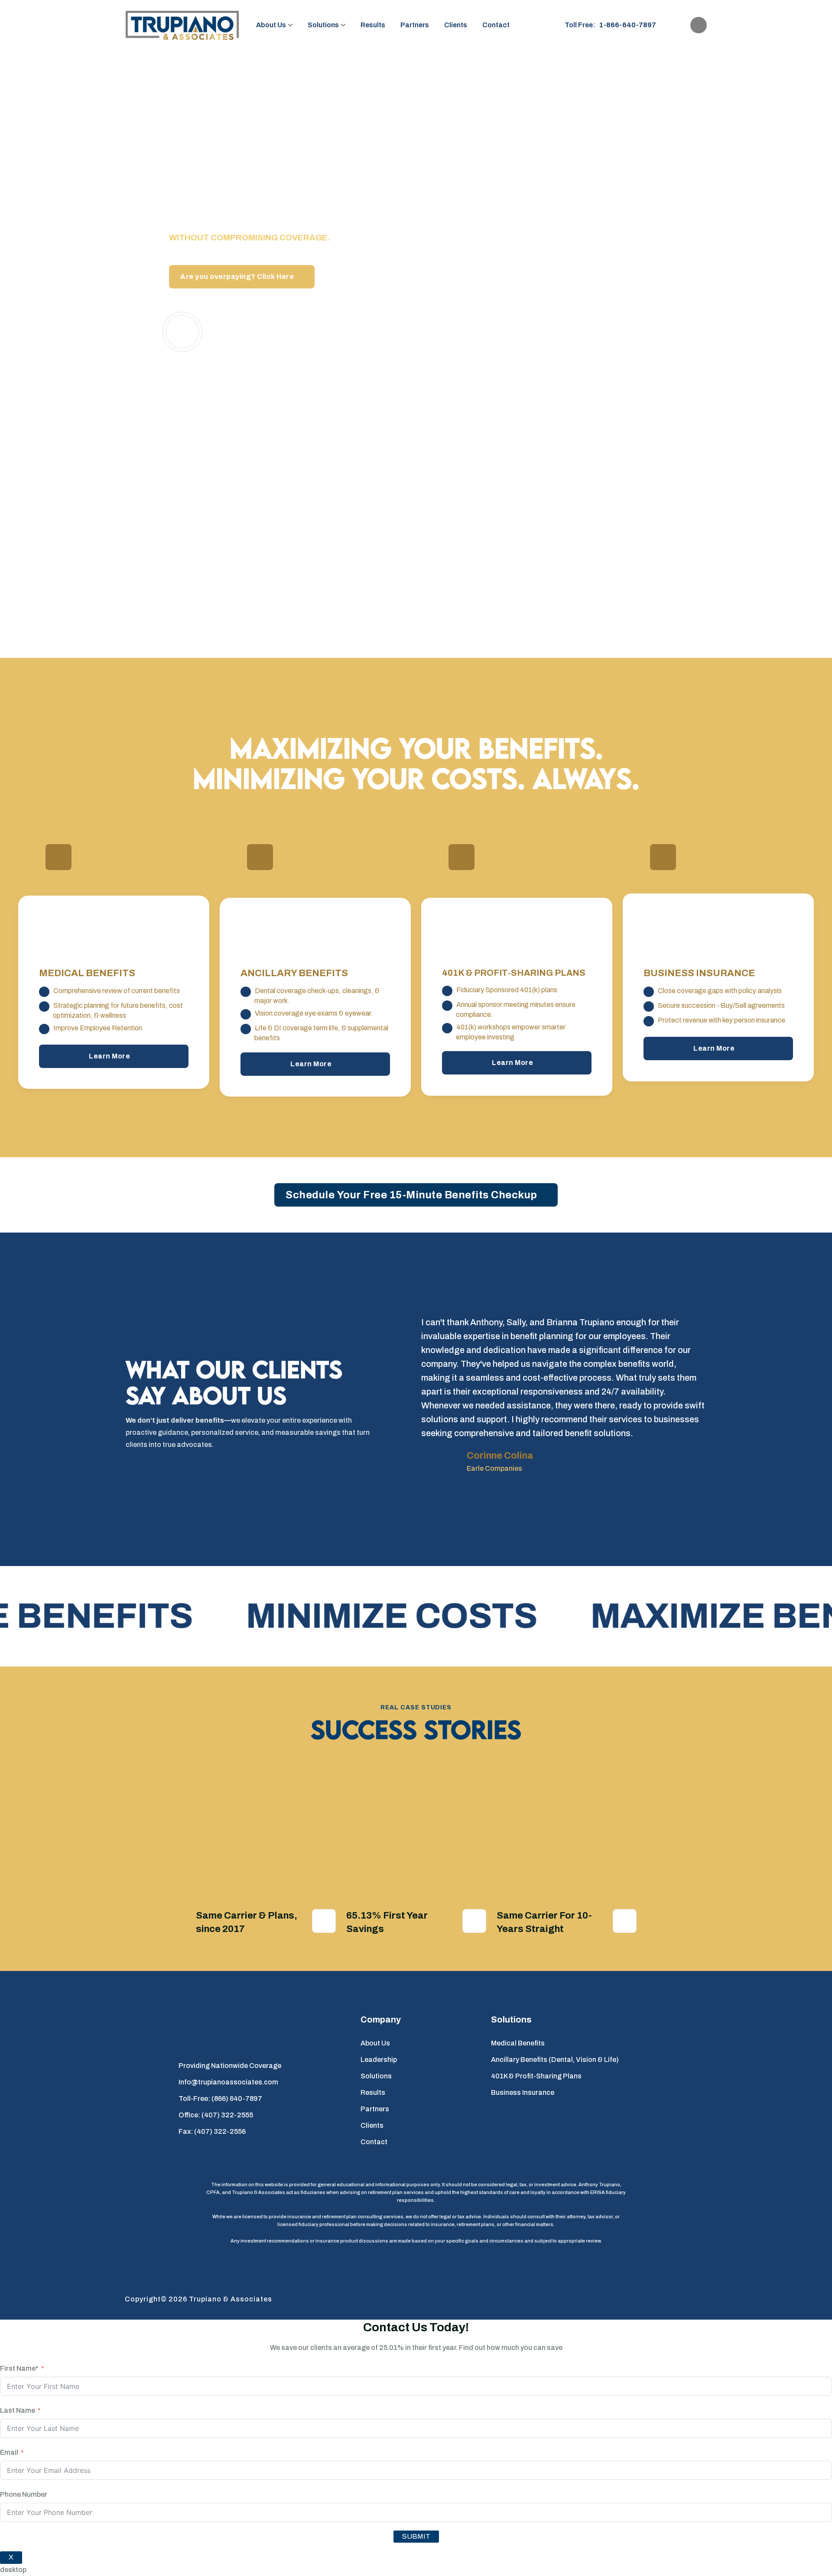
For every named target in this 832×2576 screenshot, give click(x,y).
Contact (496, 25)
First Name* (19, 2368)
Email (9, 2452)
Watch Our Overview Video (274, 331)
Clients (456, 25)
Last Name (18, 2410)
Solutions (323, 25)
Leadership (379, 2060)
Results (373, 25)
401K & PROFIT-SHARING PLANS (514, 973)
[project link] (324, 1921)
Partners (415, 25)
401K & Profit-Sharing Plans (536, 2076)
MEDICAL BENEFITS (87, 974)
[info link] (59, 857)
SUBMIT (416, 2536)
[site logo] (182, 25)
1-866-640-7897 (627, 25)
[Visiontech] (673, 2299)
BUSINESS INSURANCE (699, 974)
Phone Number (24, 2494)
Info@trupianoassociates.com (228, 2082)
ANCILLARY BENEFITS (294, 974)
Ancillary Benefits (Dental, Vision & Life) (555, 2060)
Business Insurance (523, 2092)
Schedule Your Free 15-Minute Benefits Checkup (411, 1195)
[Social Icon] (698, 25)
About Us (271, 25)
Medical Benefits (518, 2043)
